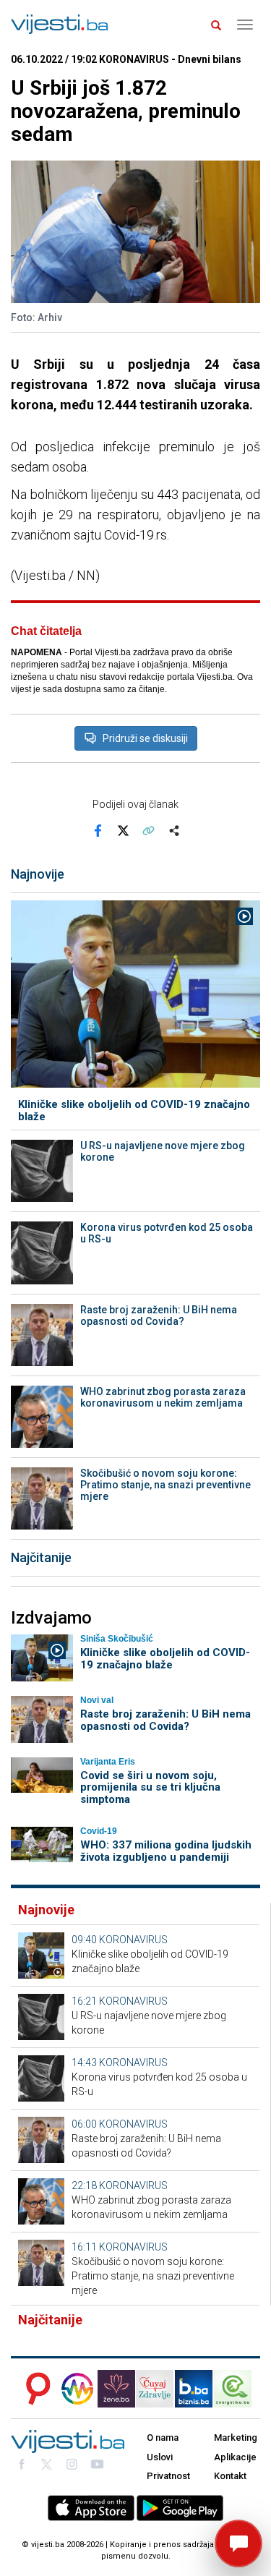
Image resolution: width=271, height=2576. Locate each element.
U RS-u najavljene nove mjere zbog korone (163, 1151)
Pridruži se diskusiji (145, 738)
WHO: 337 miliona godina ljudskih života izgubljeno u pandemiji (166, 1851)
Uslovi (160, 2457)
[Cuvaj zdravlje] (155, 2389)
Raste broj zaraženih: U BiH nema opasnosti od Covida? (159, 1315)
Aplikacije (235, 2457)
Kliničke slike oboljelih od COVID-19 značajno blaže (134, 1110)
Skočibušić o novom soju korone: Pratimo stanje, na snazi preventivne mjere (165, 1485)
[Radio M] (34, 2389)
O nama (163, 2438)
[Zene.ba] (116, 2389)
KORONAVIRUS (133, 1940)
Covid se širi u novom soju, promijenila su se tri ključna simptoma (150, 1787)
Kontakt (230, 2476)
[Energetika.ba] (237, 2389)
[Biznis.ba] (194, 2389)
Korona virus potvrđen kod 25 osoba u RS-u (167, 1233)
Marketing (236, 2438)
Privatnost (168, 2476)
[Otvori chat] (238, 2543)
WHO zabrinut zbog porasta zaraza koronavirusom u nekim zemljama (163, 1397)
